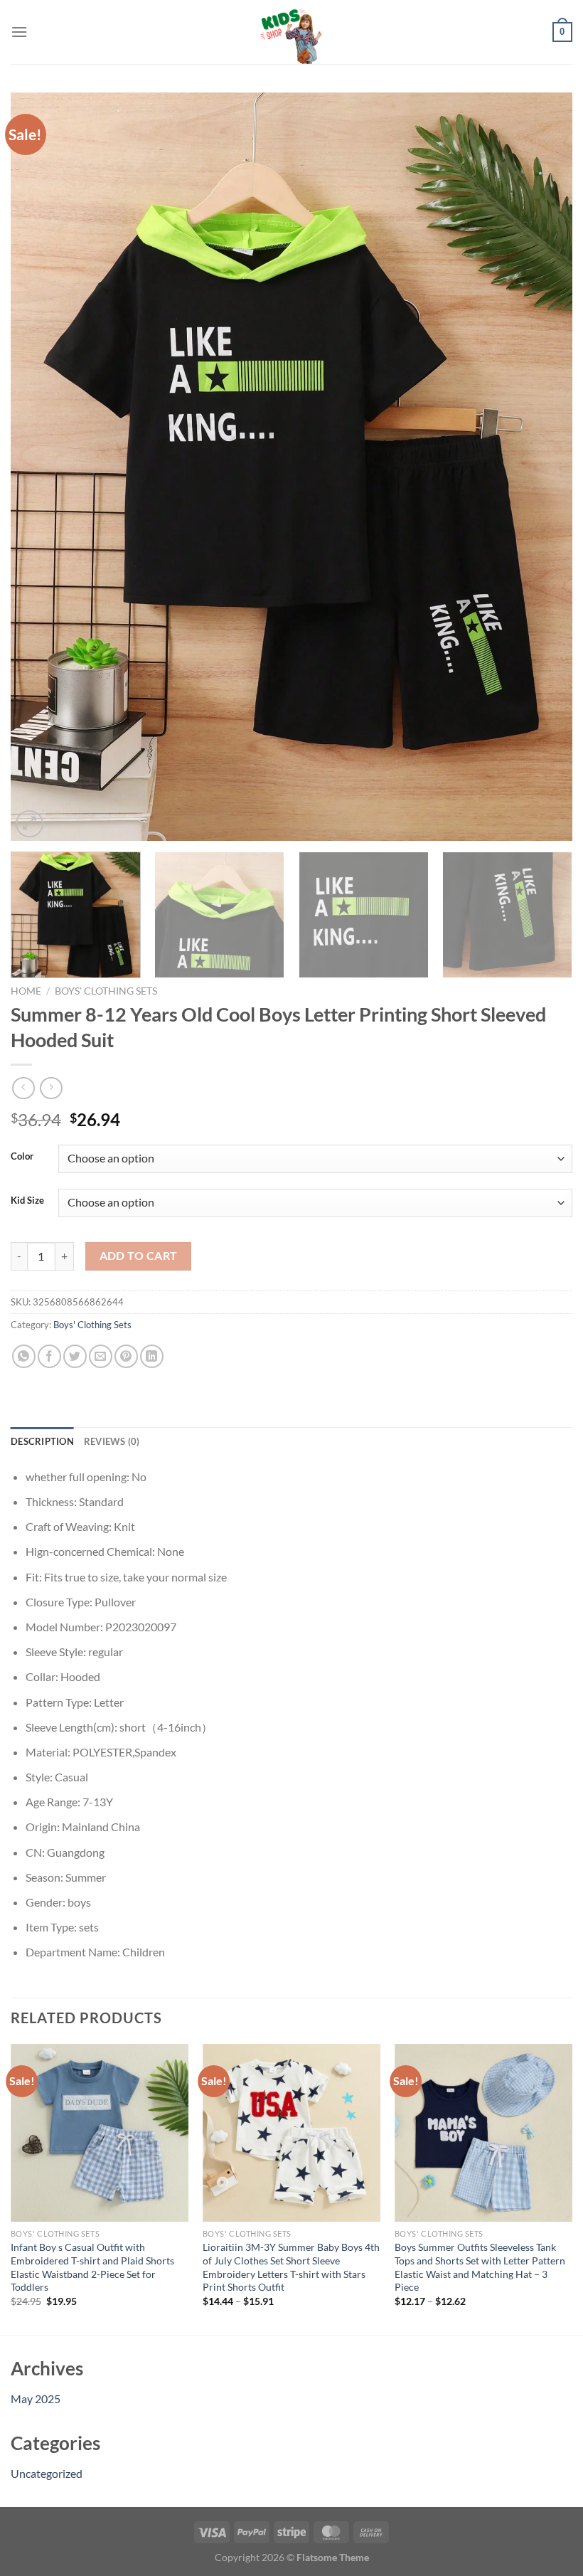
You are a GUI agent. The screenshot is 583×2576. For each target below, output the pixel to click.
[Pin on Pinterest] (126, 1356)
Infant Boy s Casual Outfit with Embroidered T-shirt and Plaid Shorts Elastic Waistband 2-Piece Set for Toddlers (92, 2267)
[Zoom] (30, 824)
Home (26, 991)
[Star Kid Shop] (291, 32)
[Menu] (19, 32)
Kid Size (27, 1201)
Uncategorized (47, 2473)
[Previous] (40, 467)
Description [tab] (42, 1441)
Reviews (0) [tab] (112, 1441)
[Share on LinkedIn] (152, 1356)
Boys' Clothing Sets (106, 991)
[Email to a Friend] (101, 1356)
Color (22, 1157)
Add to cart (139, 1256)
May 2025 (36, 2399)
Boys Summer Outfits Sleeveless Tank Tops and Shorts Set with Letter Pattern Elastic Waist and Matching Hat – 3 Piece (480, 2267)
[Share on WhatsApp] (24, 1356)
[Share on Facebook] (49, 1356)
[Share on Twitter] (75, 1356)
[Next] (543, 467)
